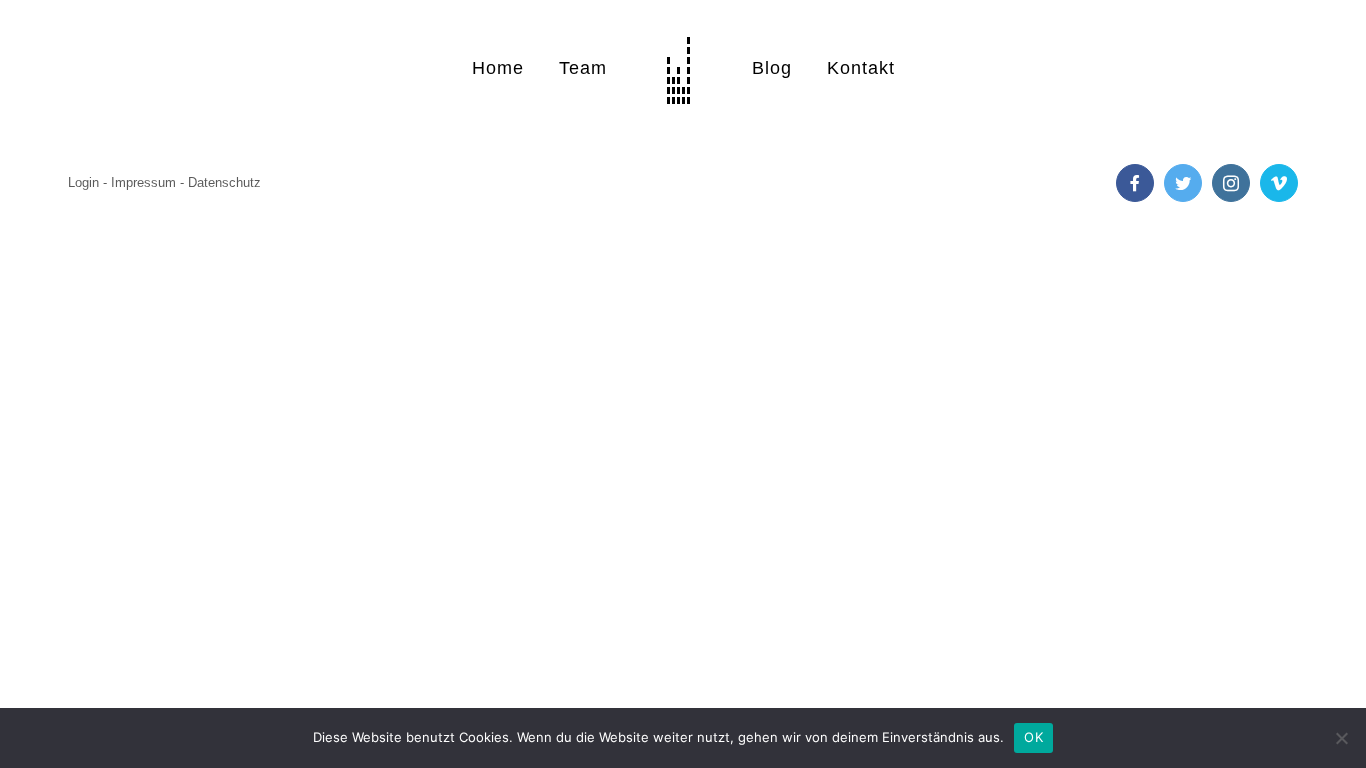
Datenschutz (224, 182)
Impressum (143, 182)
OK (1033, 737)
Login (83, 182)
